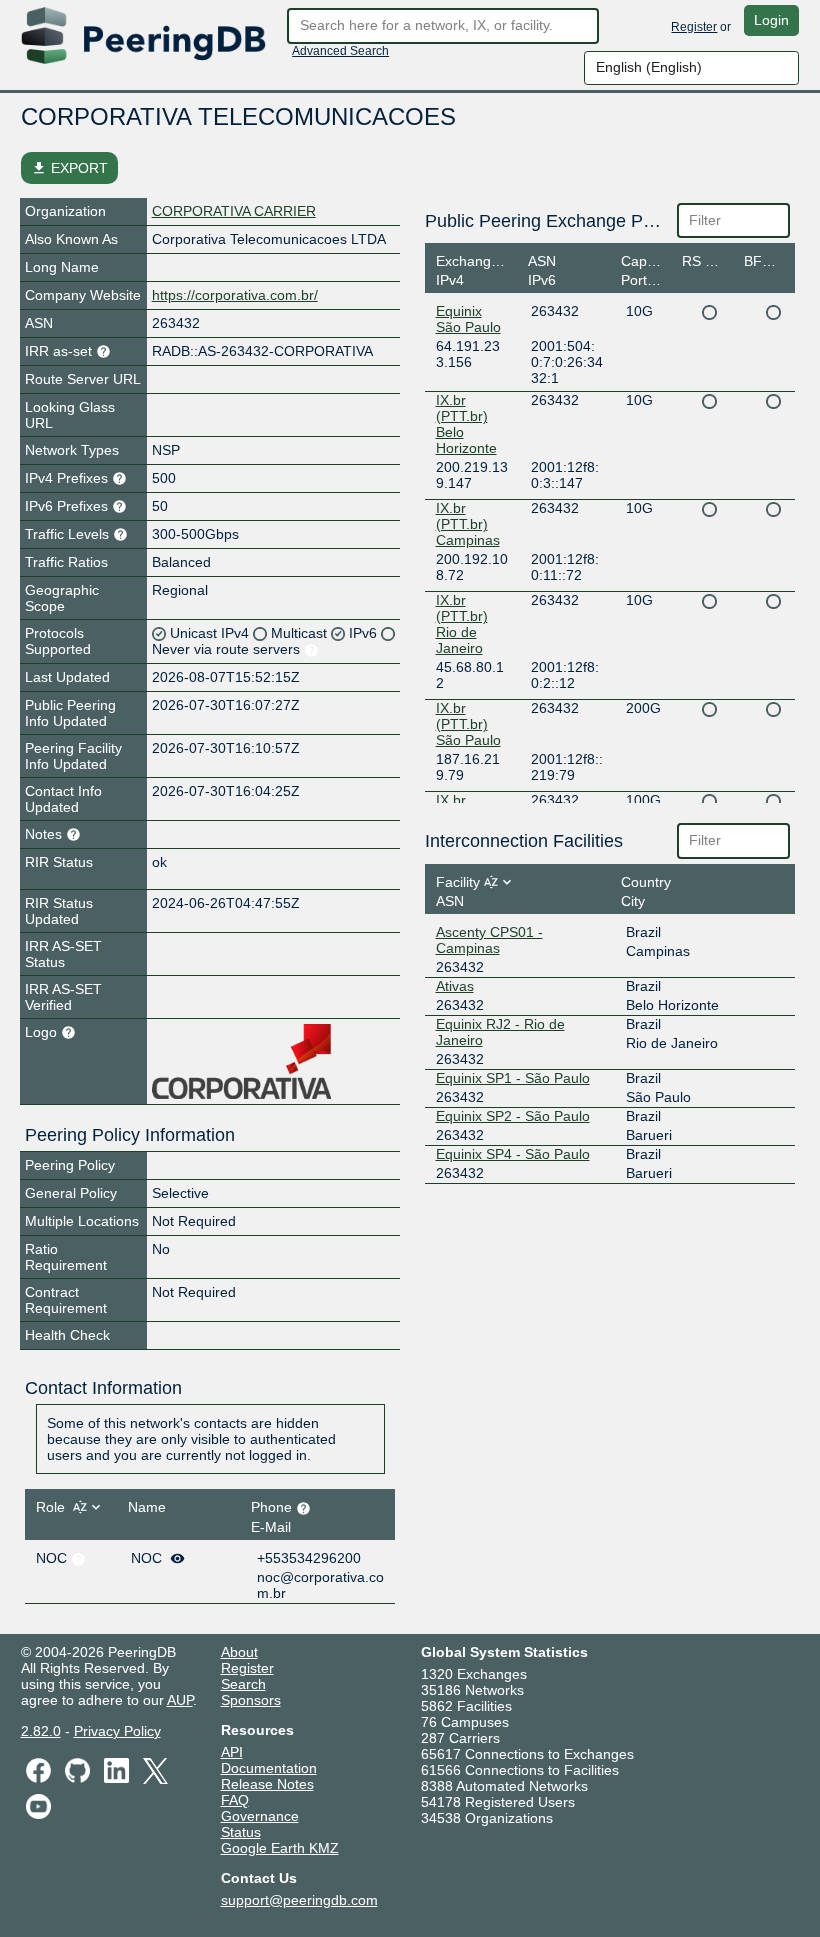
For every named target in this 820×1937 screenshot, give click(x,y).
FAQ (235, 1800)
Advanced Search (340, 51)
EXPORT (69, 168)
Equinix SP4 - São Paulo (513, 1154)
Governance (260, 1816)
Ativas (455, 986)
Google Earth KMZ (280, 1848)
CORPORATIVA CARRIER (234, 211)
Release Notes (267, 1784)
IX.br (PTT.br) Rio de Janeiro (462, 624)
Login (771, 20)
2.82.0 (41, 1731)
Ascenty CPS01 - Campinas (489, 940)
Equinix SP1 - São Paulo (513, 1078)
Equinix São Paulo (468, 319)
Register (694, 27)
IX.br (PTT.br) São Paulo (468, 724)
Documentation (269, 1768)
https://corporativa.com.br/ (235, 295)
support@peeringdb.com (299, 1900)
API (232, 1752)
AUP (180, 1700)
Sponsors (251, 1700)
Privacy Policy (117, 1731)
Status (241, 1832)
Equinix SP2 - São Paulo (513, 1116)
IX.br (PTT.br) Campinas (468, 524)
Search (243, 1684)
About (239, 1652)
